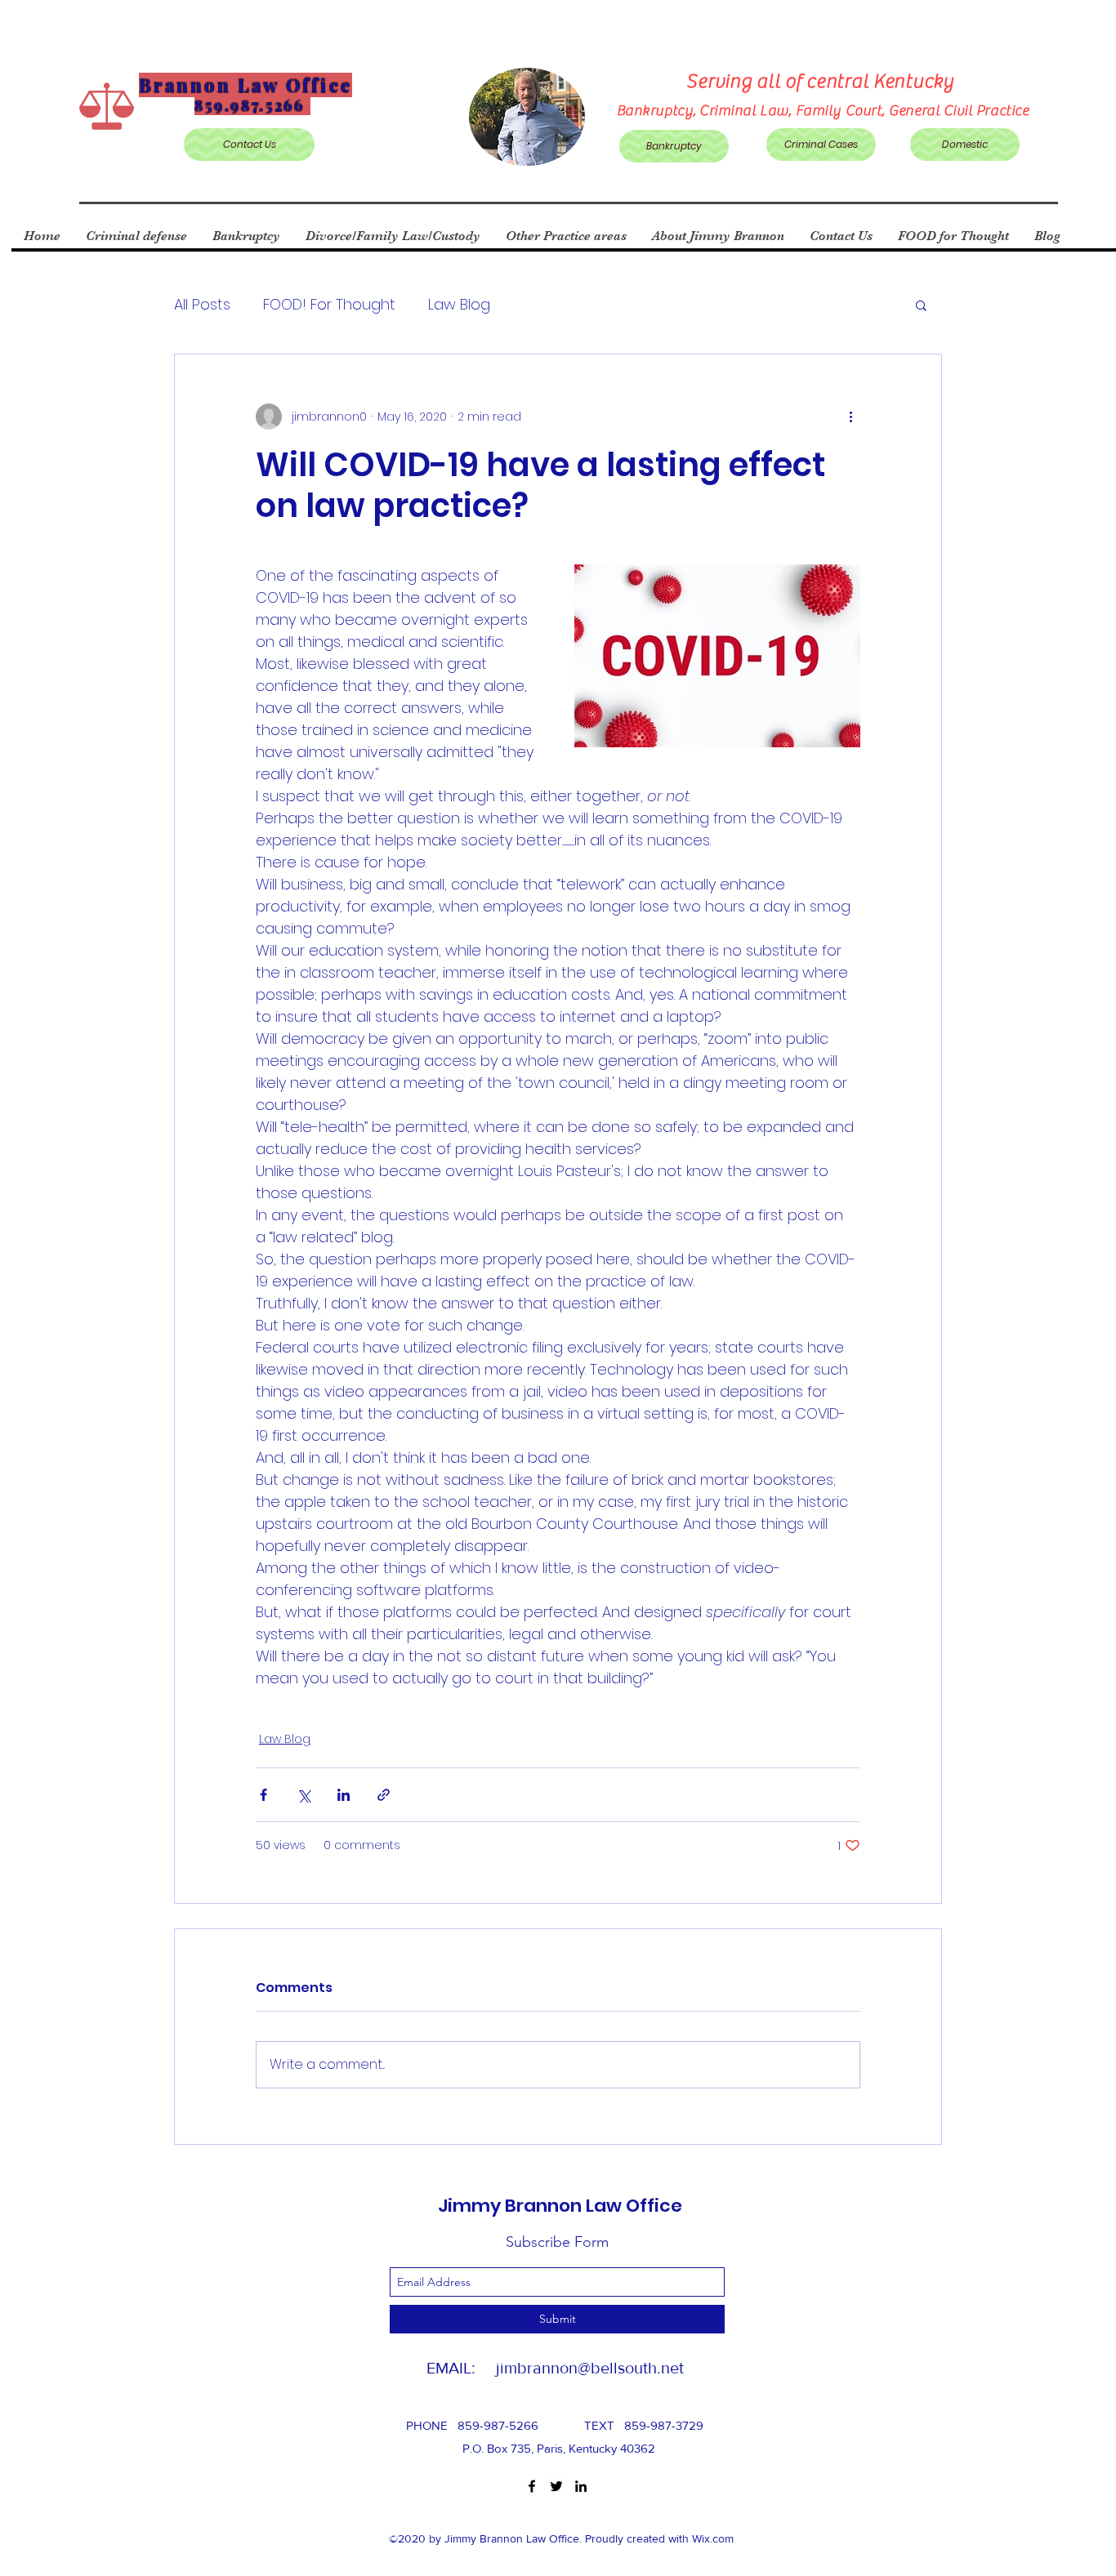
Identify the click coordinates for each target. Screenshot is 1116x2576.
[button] (921, 305)
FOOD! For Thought (329, 304)
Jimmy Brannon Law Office (560, 2206)
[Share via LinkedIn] (344, 1795)
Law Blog (459, 304)
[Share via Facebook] (263, 1795)
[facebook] (532, 2486)
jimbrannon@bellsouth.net (590, 2368)
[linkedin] (581, 2486)
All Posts (202, 304)
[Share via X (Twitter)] (304, 1795)
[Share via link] (384, 1795)
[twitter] (556, 2486)
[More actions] (850, 417)
